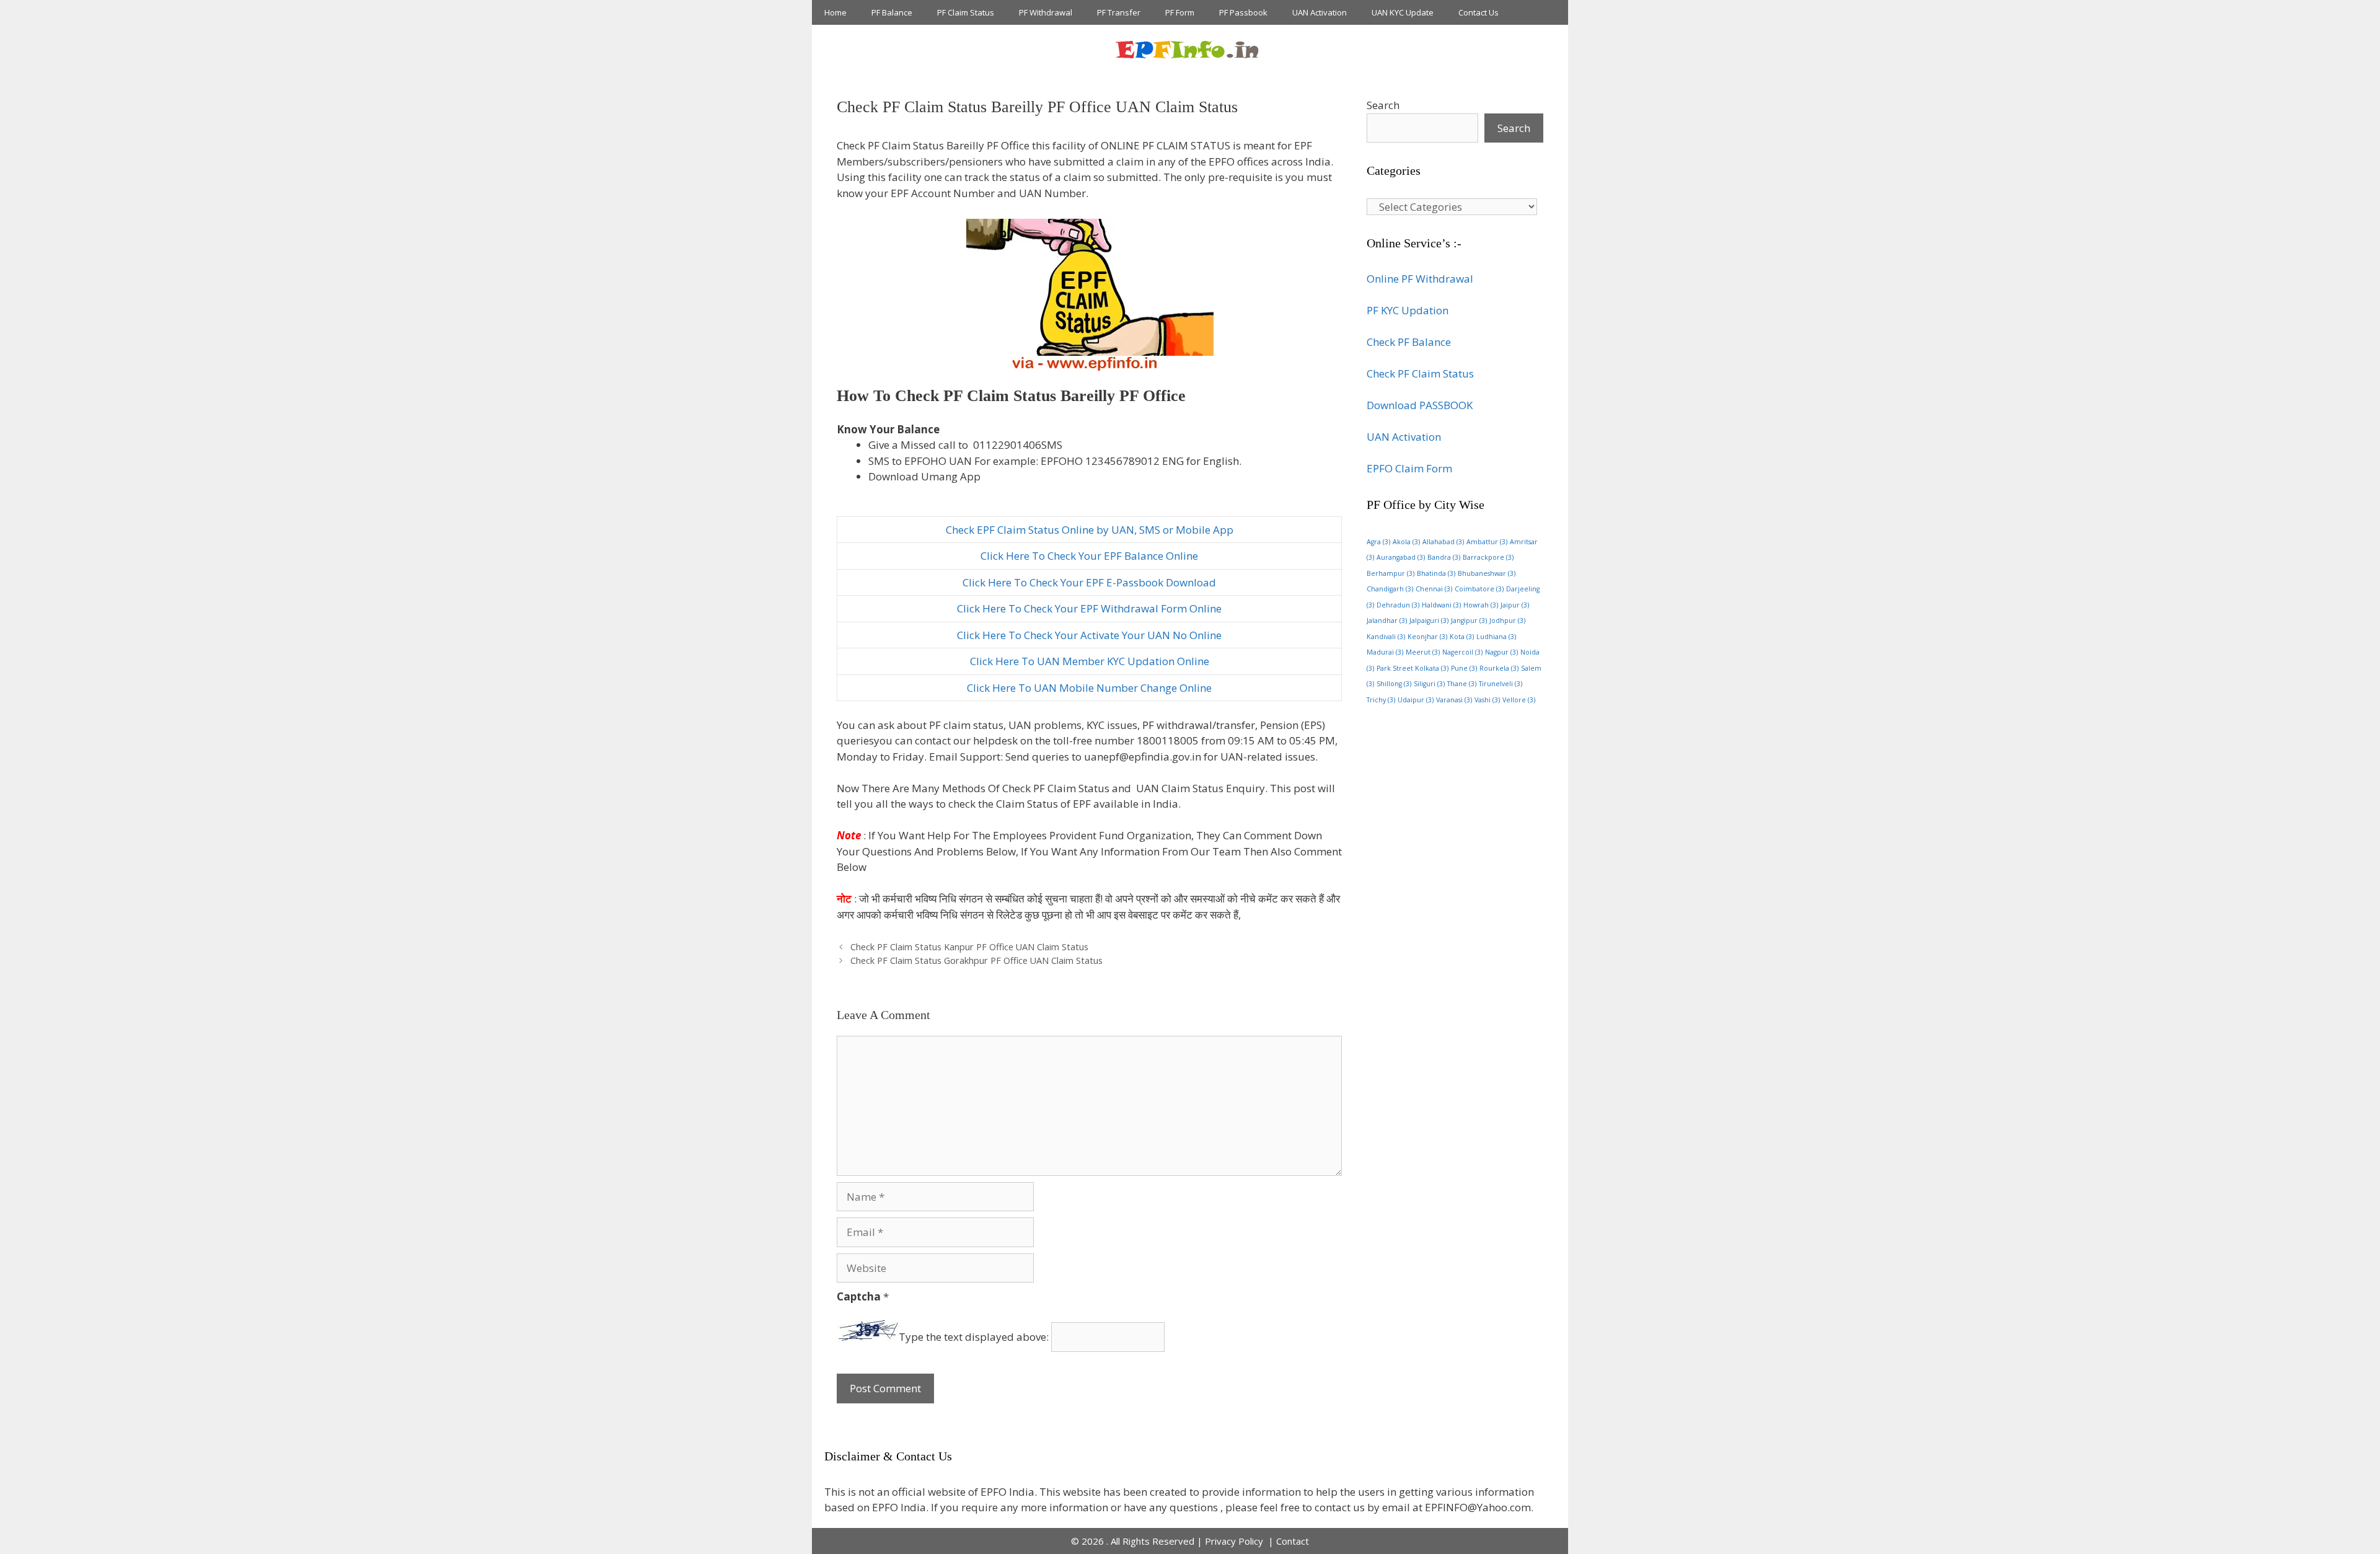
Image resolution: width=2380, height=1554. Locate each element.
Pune (1464, 668)
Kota (1462, 637)
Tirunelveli (1501, 684)
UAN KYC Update (1403, 12)
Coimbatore (1479, 589)
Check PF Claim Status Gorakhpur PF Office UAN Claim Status (976, 960)
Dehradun (1398, 605)
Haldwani (1441, 605)
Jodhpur (1507, 620)
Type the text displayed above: (974, 1337)
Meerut (1423, 652)
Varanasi (1454, 700)
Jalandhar (1387, 620)
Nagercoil (1462, 652)
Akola (1406, 542)
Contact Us (1479, 12)
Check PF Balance (1409, 342)
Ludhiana (1496, 637)
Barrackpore (1488, 557)
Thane (1462, 684)
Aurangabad (1401, 557)
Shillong (1394, 684)
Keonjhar (1427, 637)
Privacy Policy (1235, 1541)
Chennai (1434, 589)
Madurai (1385, 652)
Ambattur (1487, 542)
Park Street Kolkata (1413, 668)
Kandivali (1386, 637)
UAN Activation (1320, 12)
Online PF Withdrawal (1420, 279)
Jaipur (1515, 605)
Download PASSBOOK (1420, 405)
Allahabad (1443, 542)
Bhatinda (1436, 573)
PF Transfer (1119, 12)
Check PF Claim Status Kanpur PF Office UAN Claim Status (969, 947)
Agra (1378, 542)
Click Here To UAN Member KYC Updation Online (1090, 661)
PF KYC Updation (1408, 310)
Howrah (1481, 605)
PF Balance (892, 12)
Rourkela (1499, 668)
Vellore (1519, 700)
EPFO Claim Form (1409, 468)
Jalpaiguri (1429, 620)
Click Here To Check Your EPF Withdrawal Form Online (1089, 608)
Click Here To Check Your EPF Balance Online (1089, 556)
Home (835, 12)
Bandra (1444, 557)
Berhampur (1391, 573)
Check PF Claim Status (1420, 373)
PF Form (1180, 12)
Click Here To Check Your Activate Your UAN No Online (1089, 635)
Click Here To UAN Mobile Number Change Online (1089, 688)
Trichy (1381, 700)
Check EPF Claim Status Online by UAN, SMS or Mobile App (1090, 530)
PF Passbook (1243, 12)
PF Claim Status (966, 12)
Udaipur (1416, 700)
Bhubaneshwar (1487, 573)
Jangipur (1469, 620)
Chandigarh (1390, 589)
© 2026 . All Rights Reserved (1133, 1541)
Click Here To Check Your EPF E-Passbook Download (1089, 582)
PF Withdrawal (1046, 12)
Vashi (1487, 700)
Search (1383, 105)
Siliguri (1429, 684)
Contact (1293, 1541)
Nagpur (1501, 652)
